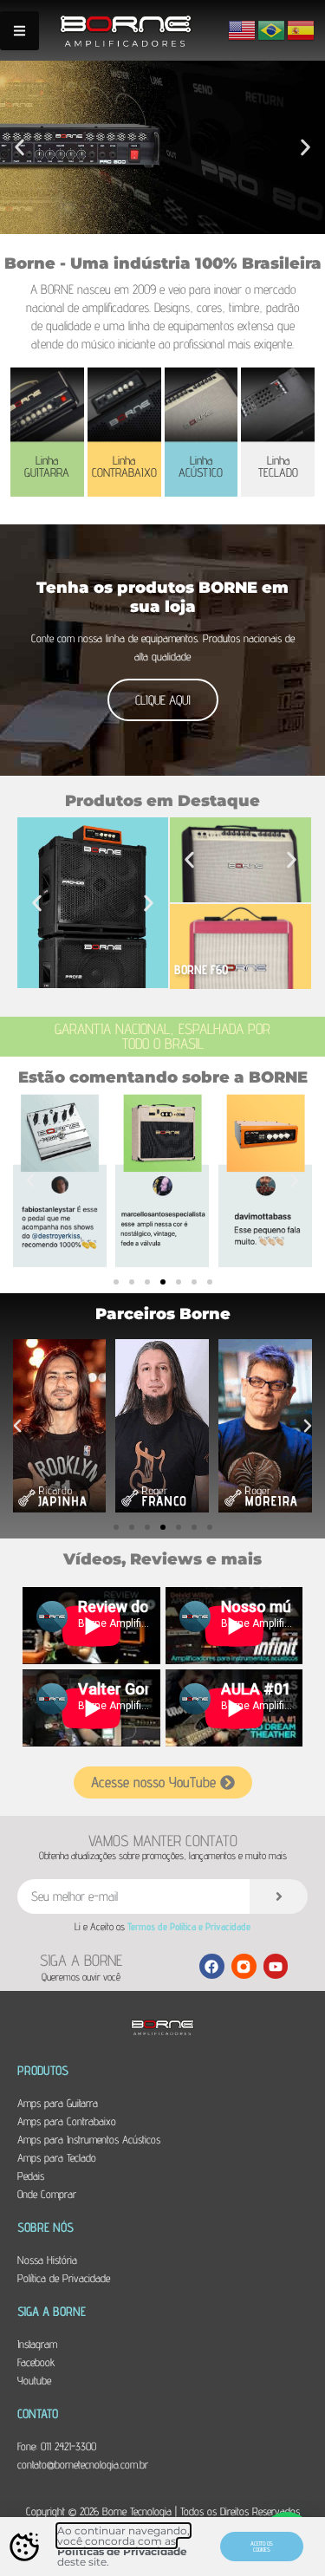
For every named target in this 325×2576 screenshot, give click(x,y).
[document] (162, 1288)
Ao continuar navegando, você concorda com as (123, 2536)
